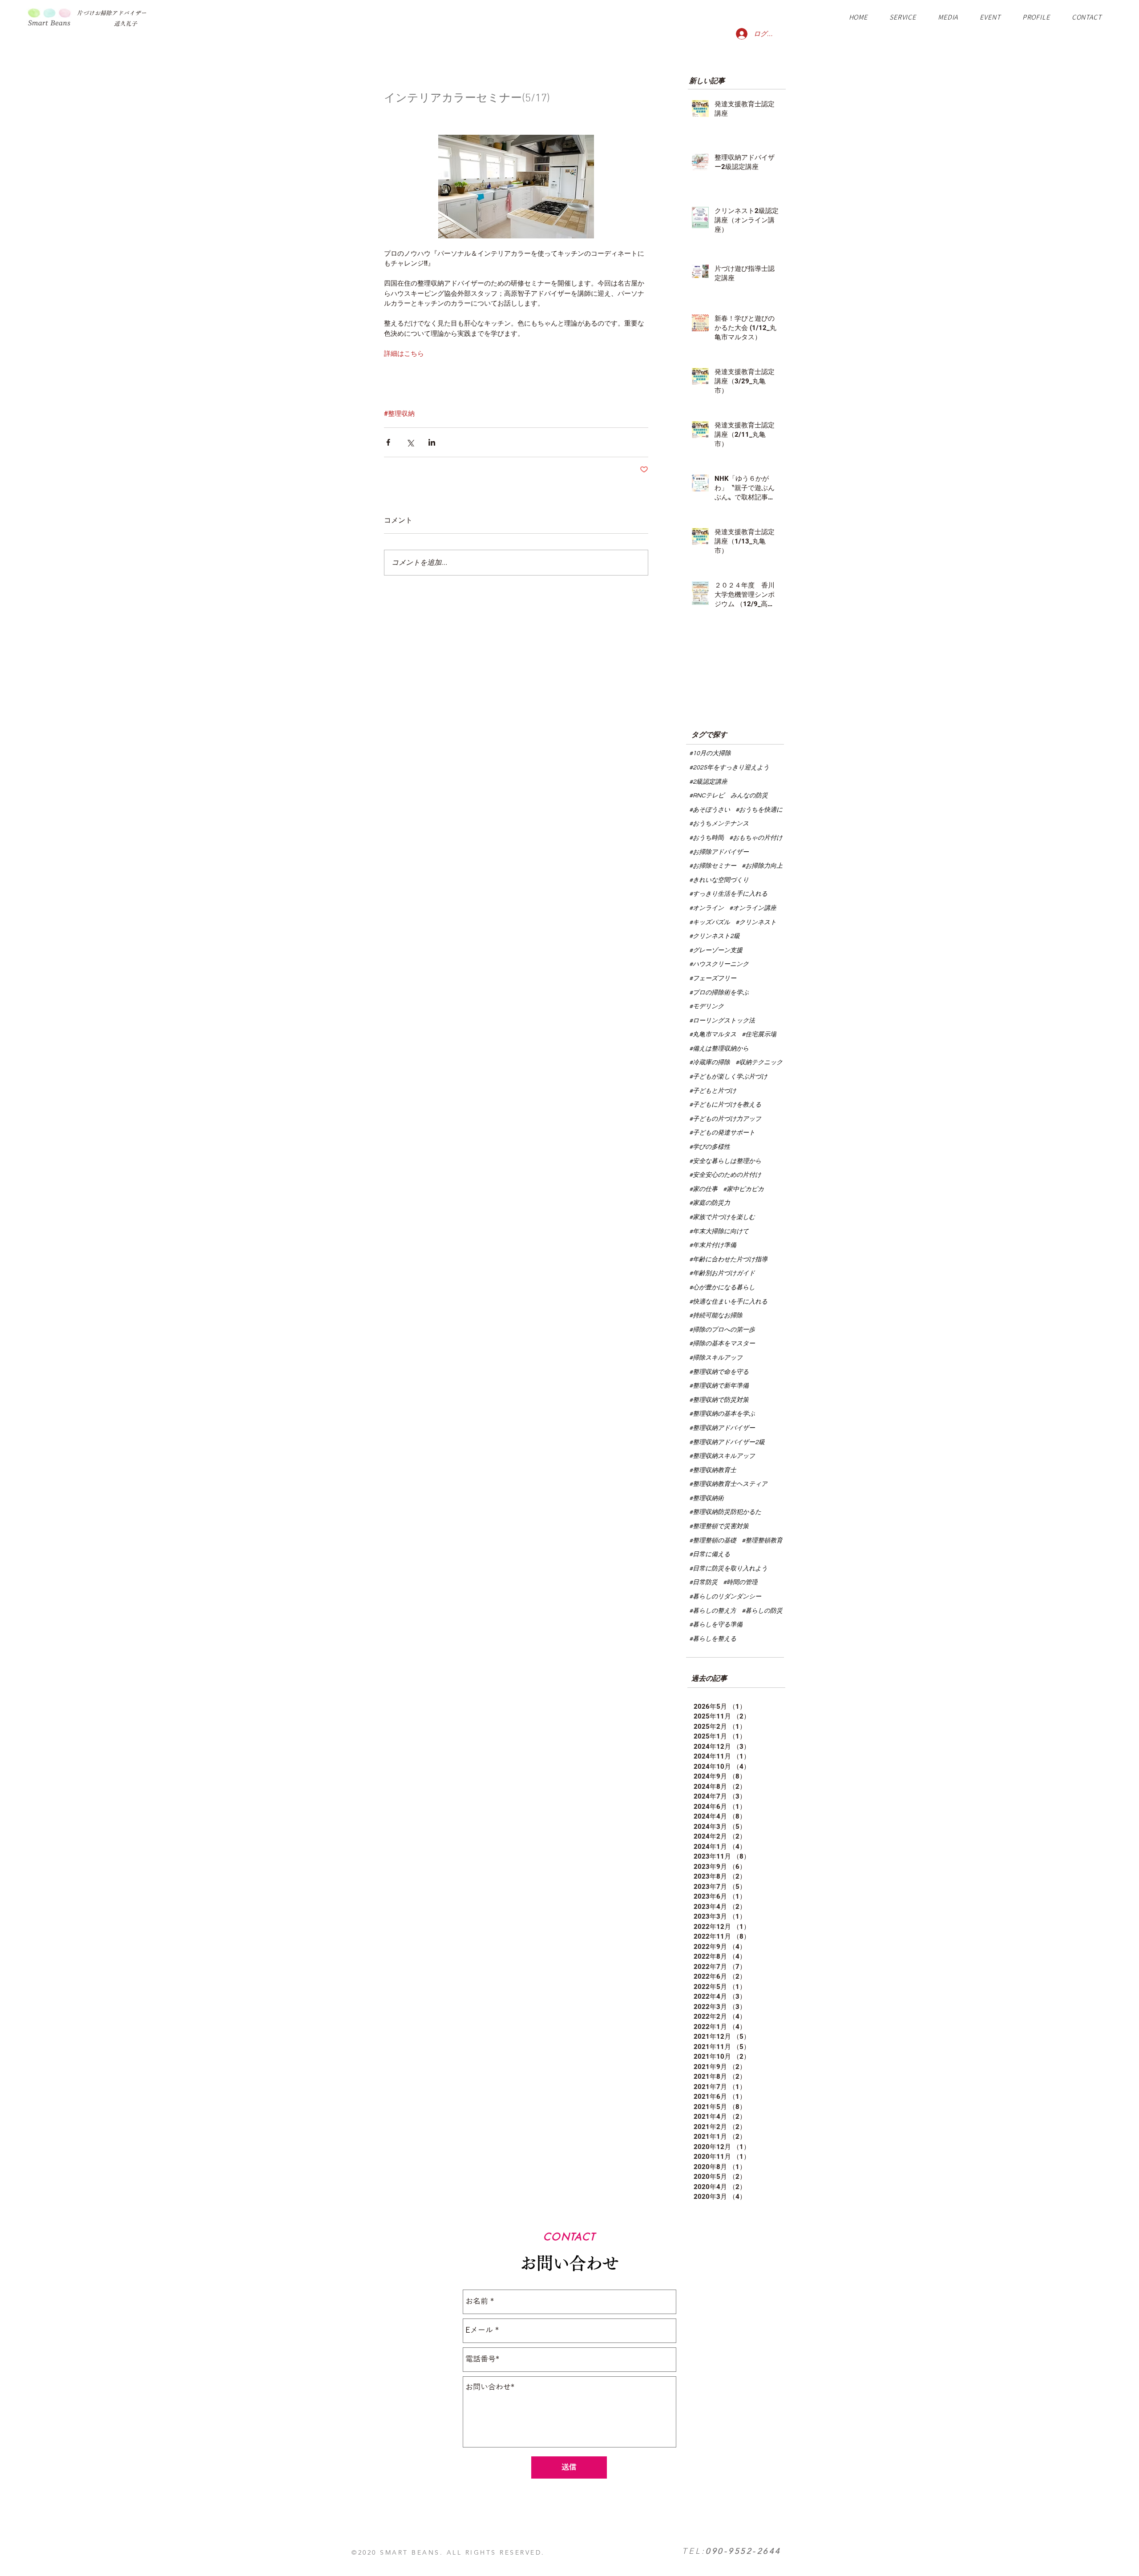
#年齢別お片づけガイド (722, 1273)
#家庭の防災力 (710, 1203)
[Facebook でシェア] (388, 442)
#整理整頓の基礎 (713, 1541)
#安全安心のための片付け (725, 1175)
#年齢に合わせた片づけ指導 (728, 1260)
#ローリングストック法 (722, 1021)
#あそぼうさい (710, 810)
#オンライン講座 (753, 908)
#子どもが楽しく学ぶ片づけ (728, 1077)
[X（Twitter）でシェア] (410, 442)
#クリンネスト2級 (715, 936)
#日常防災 (703, 1582)
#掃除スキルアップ (716, 1358)
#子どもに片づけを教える (725, 1105)
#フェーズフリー (713, 978)
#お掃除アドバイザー (719, 852)
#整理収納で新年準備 (719, 1386)
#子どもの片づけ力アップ (725, 1119)
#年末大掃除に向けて (719, 1232)
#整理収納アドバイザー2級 (727, 1442)
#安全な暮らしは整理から (725, 1161)
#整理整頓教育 (762, 1541)
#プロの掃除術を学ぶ (719, 993)
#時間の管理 (740, 1582)
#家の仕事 (703, 1189)
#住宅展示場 (759, 1034)
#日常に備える (710, 1554)
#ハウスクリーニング (719, 964)
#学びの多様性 (710, 1147)
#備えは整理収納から (719, 1049)
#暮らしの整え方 (713, 1611)
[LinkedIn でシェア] (432, 442)
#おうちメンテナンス (719, 824)
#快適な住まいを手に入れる (728, 1302)
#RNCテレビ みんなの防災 (729, 796)
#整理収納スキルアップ (722, 1456)
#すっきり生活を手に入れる (728, 894)
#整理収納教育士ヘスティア (728, 1484)
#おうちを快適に (759, 810)
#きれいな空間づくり (719, 880)
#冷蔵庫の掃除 (710, 1063)
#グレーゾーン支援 (716, 950)
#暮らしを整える (713, 1639)
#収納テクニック (759, 1063)
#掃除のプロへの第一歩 (722, 1330)
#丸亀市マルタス (713, 1034)
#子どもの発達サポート (722, 1133)
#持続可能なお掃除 (716, 1316)
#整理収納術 (707, 1498)
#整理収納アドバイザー (722, 1428)
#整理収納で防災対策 (719, 1400)
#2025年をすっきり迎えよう (729, 768)
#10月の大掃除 (710, 753)
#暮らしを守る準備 (716, 1625)
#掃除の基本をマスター (722, 1344)
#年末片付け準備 (713, 1245)
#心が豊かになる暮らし (722, 1288)
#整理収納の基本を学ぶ (722, 1414)
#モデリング (707, 1006)
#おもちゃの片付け (756, 838)
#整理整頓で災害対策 (719, 1526)
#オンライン (707, 908)
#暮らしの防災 (762, 1611)
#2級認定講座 (708, 782)
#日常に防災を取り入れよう (728, 1569)
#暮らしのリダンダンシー (725, 1597)
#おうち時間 (707, 838)
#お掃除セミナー (713, 866)
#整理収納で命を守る (719, 1372)
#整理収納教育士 (713, 1470)
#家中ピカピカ (743, 1189)
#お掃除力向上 (762, 866)
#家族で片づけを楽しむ (722, 1217)
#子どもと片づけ (713, 1091)
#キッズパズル (710, 922)
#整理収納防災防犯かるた (725, 1512)
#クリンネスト (756, 922)
